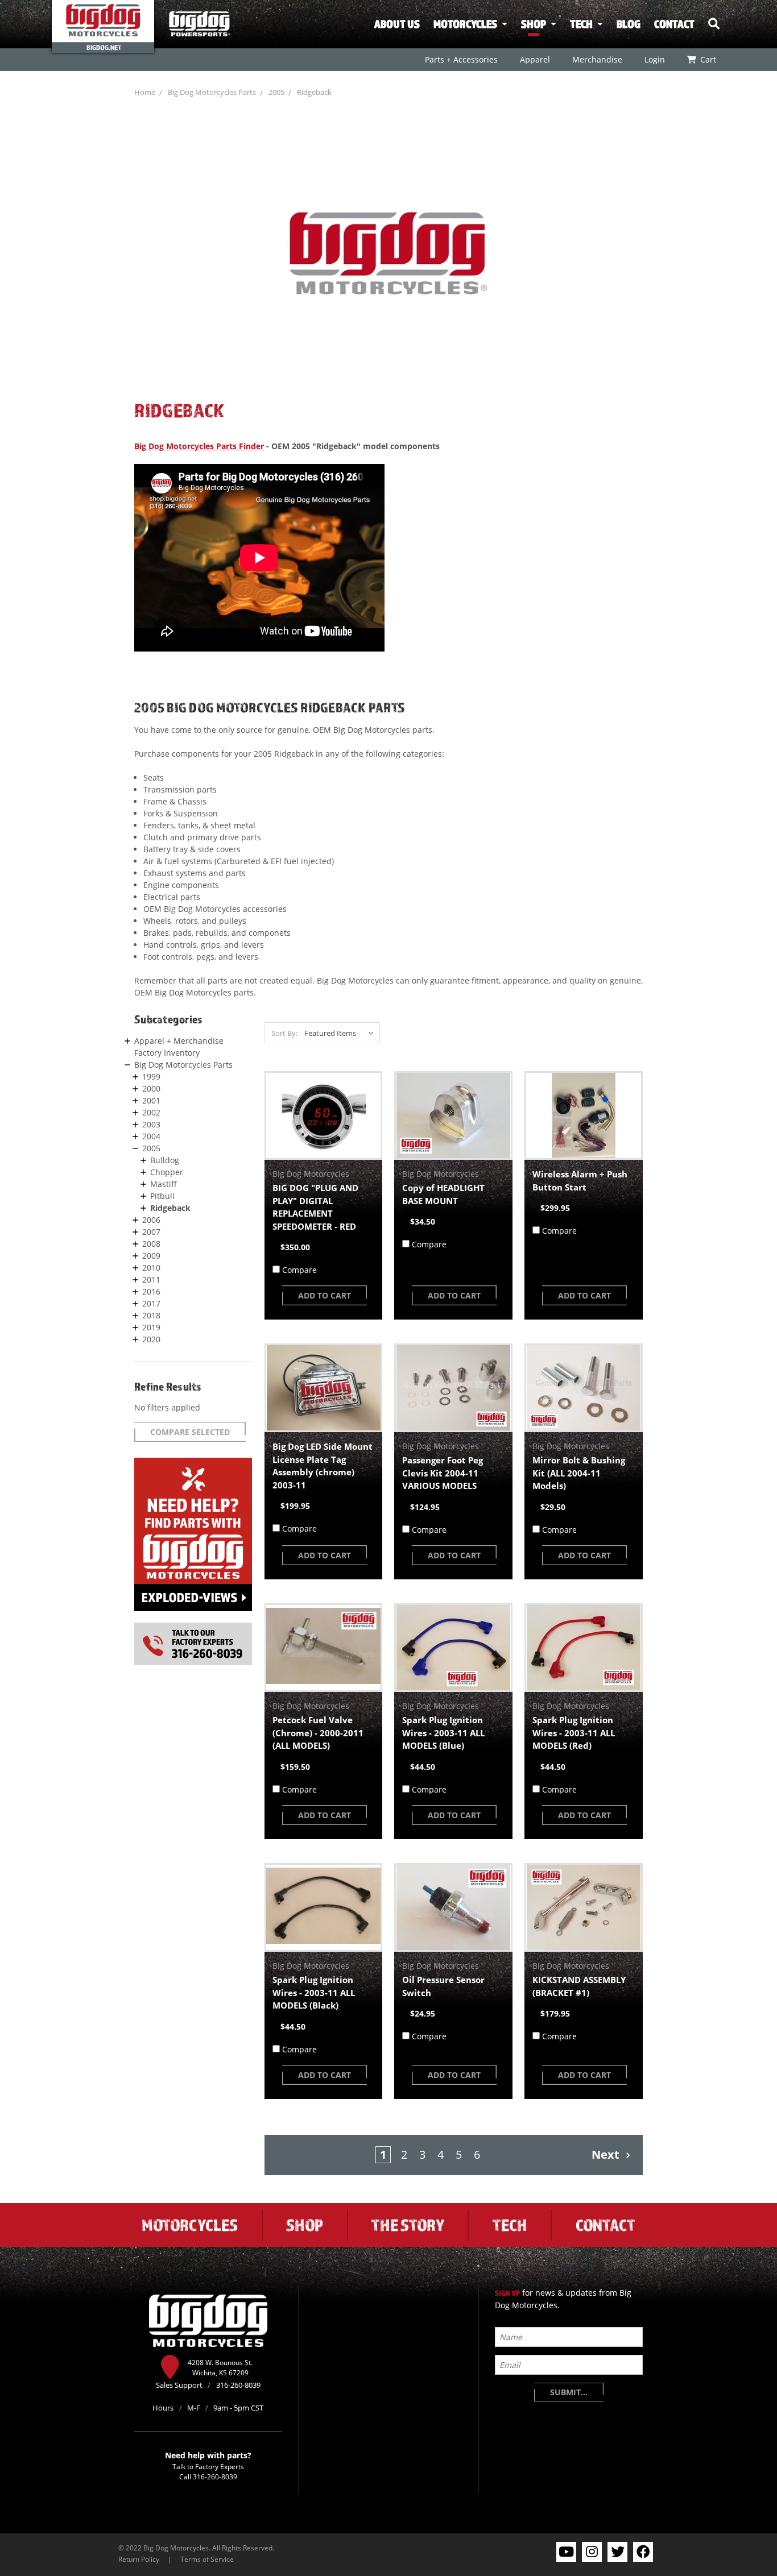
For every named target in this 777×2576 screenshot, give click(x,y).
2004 (151, 1136)
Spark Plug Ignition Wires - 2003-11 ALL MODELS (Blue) (443, 1733)
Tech (581, 24)
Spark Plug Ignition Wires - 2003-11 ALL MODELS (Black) (314, 1992)
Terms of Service (207, 2559)
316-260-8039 (215, 2477)
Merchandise (597, 59)
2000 (151, 1088)
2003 (151, 1124)
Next (607, 2154)
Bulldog (165, 1160)
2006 (151, 1220)
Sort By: (284, 1033)
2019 (151, 1327)
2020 (151, 1339)
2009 (151, 1256)
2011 (151, 1279)
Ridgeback (314, 92)
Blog (629, 24)
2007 (151, 1232)
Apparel (534, 59)
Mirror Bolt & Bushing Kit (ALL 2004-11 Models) (579, 1473)
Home (145, 92)
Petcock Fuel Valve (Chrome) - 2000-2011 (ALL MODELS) (318, 1733)
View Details (323, 1115)
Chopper (167, 1172)
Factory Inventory (167, 1053)
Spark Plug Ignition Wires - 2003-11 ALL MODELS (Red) (574, 1733)
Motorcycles (465, 24)
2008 (151, 1244)
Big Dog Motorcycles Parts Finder (199, 446)
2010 (151, 1268)
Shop (534, 24)
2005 (276, 92)
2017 (151, 1303)
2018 (151, 1315)
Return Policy (139, 2559)
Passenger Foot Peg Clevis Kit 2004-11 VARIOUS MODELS (443, 1473)
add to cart (325, 1295)
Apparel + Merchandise (179, 1041)
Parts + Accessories (461, 59)
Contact (674, 24)
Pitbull (162, 1196)
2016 (151, 1291)
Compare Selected (190, 1432)
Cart (708, 59)
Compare (299, 1270)
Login (654, 59)
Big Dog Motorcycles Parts (212, 92)
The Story (408, 2225)
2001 (151, 1100)
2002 (151, 1112)
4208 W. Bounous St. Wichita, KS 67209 (220, 2367)
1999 (151, 1077)
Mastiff (164, 1184)
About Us (397, 24)
